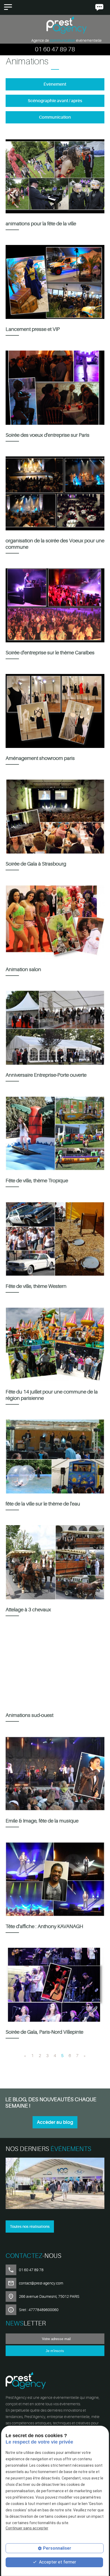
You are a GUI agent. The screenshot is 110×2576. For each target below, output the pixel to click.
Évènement (55, 84)
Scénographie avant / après (55, 101)
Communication (55, 117)
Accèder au (55, 2122)
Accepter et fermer (57, 2562)
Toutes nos (30, 2227)
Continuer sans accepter (27, 2528)
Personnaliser (57, 2548)
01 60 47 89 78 (55, 49)
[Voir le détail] (55, 2184)
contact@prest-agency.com (41, 2283)
